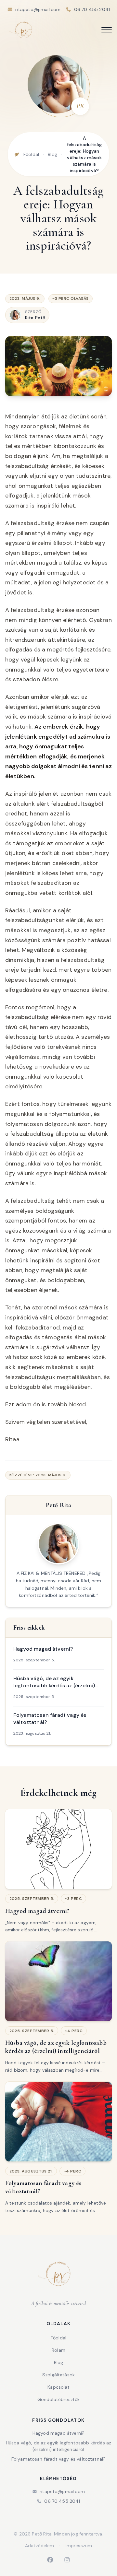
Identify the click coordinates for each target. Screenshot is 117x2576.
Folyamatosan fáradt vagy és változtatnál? (59, 2459)
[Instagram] (67, 2560)
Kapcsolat (58, 2387)
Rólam (58, 2350)
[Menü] (107, 30)
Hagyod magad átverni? (58, 2433)
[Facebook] (50, 2560)
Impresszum (79, 2546)
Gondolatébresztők (59, 2399)
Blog (52, 154)
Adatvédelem (40, 2546)
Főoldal (31, 154)
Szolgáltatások (58, 2375)
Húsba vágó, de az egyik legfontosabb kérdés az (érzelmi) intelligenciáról (58, 2446)
